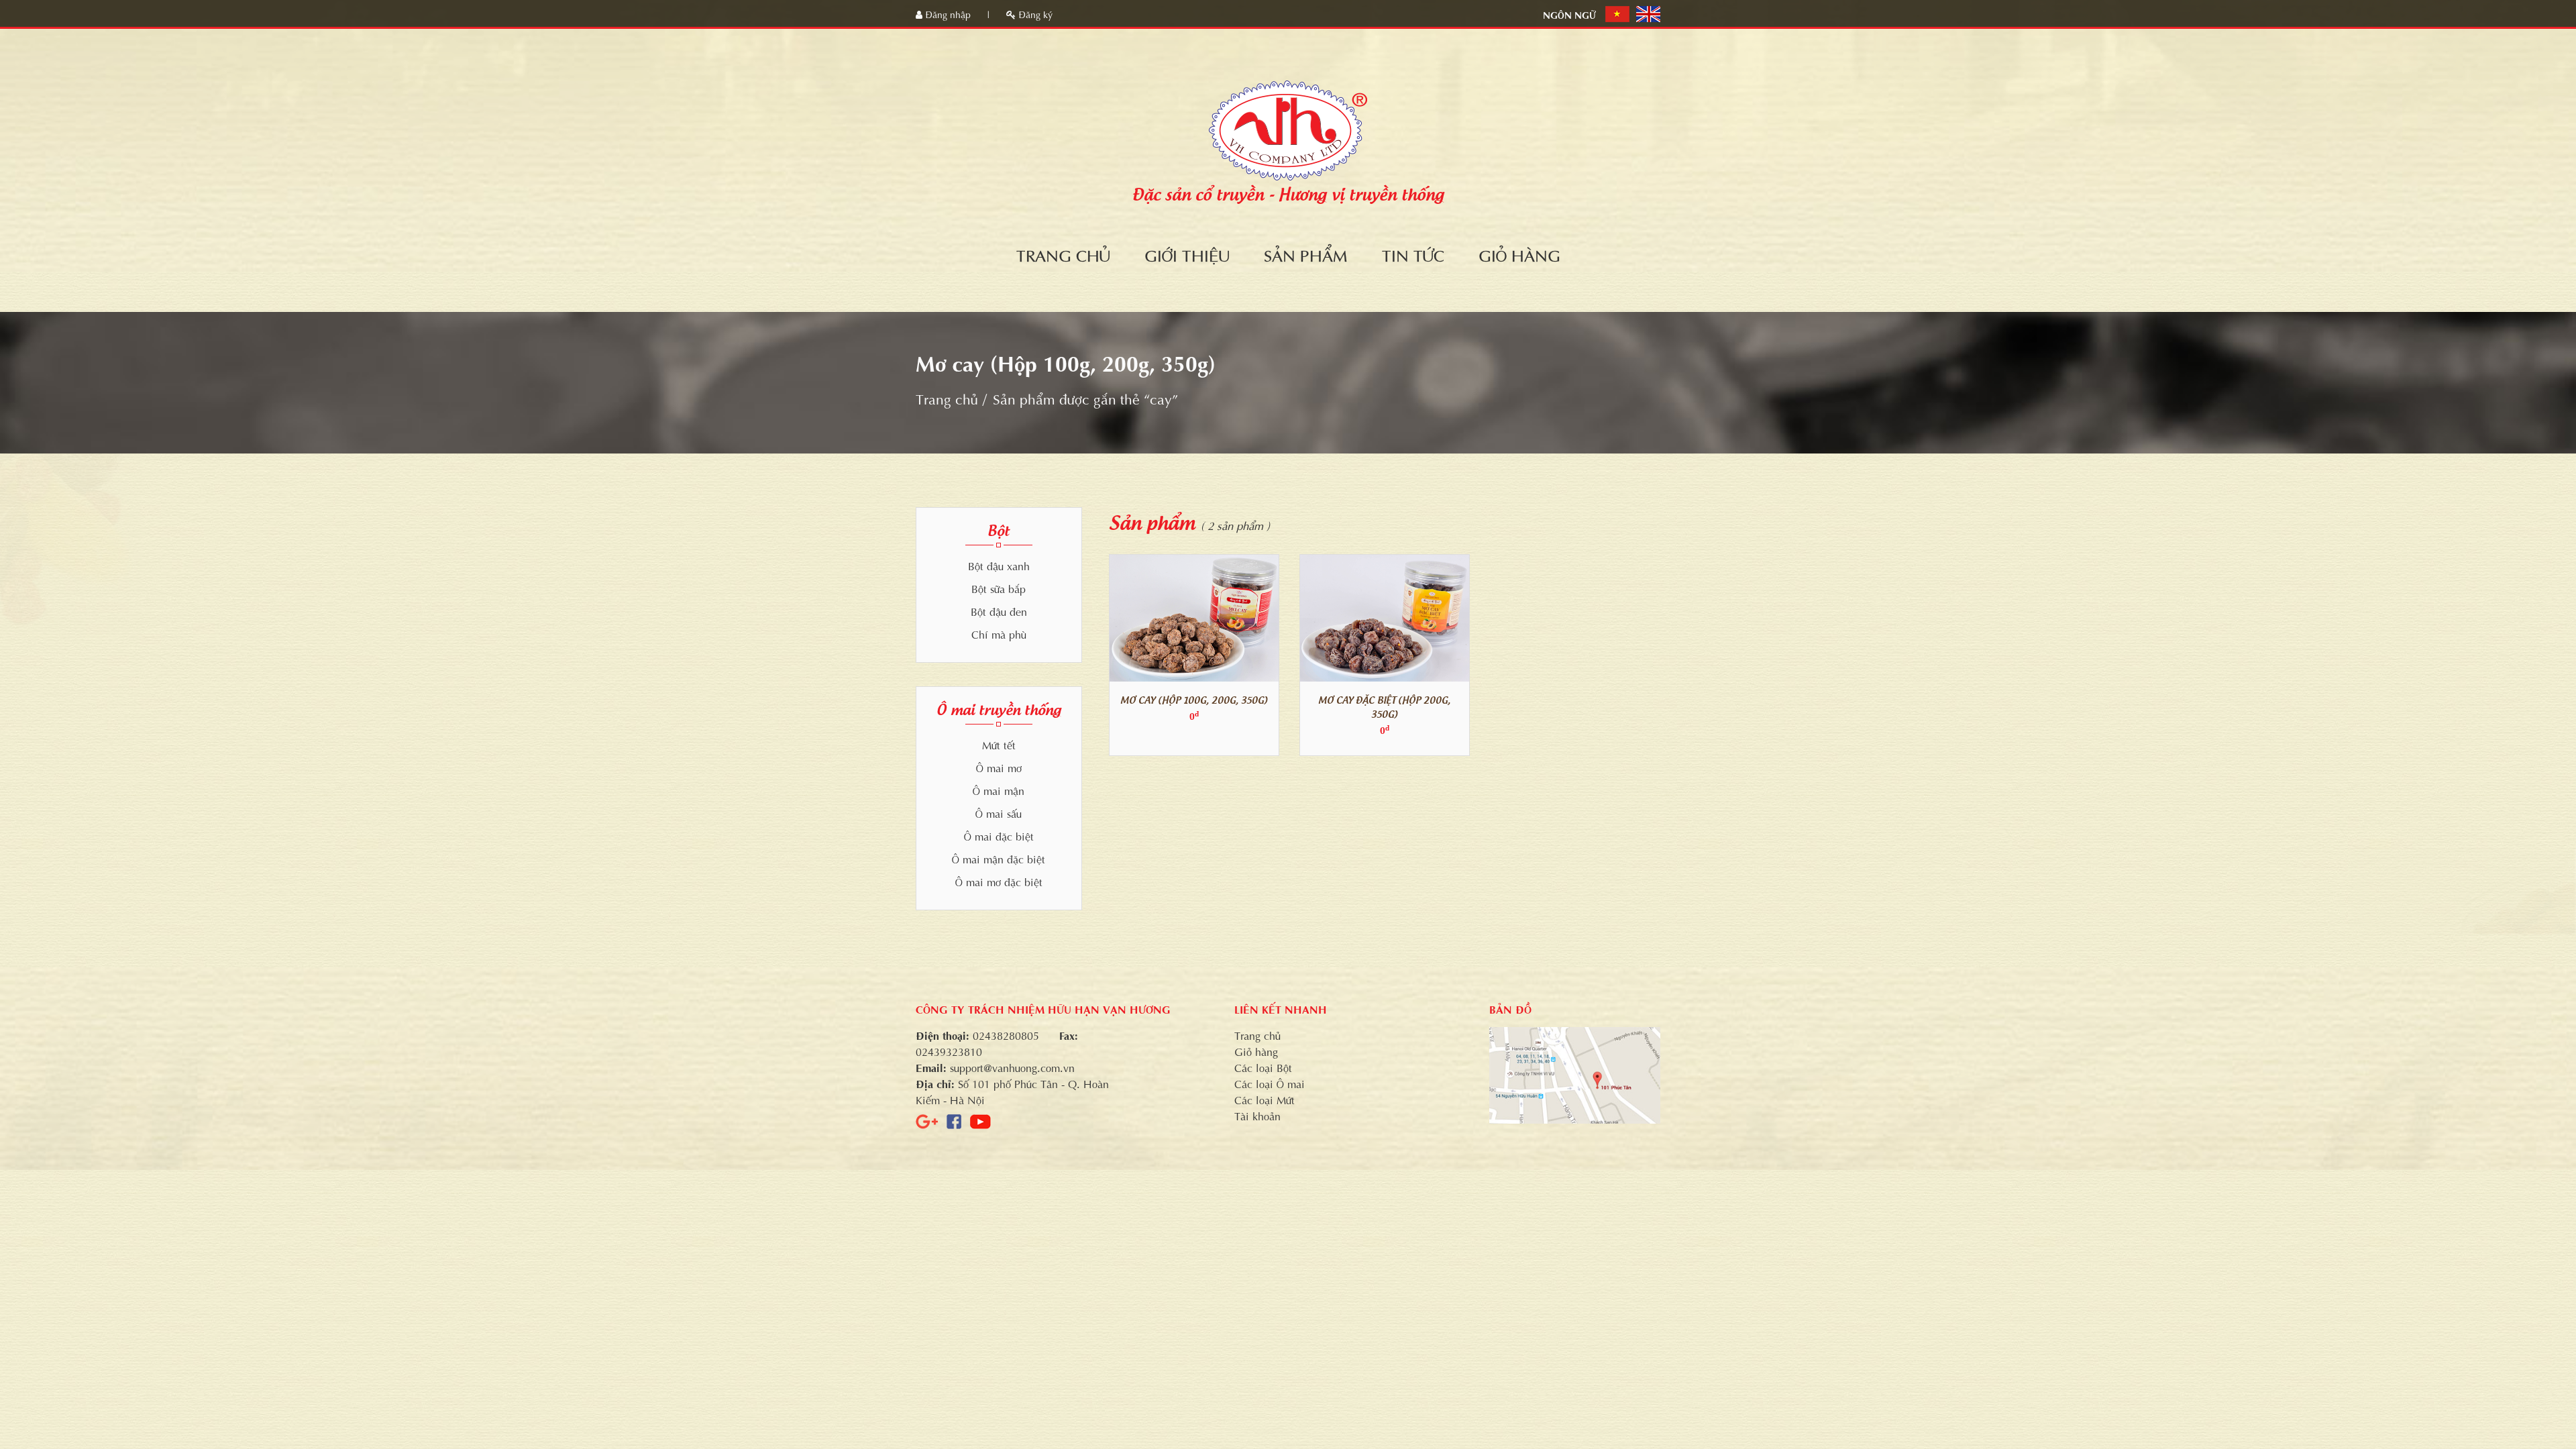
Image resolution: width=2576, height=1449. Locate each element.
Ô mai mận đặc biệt (999, 858)
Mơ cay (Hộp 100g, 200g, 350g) (1194, 699)
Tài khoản (1257, 1115)
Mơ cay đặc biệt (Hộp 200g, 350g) (1384, 706)
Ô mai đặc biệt (999, 836)
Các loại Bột (1263, 1067)
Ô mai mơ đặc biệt (999, 881)
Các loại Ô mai (1270, 1083)
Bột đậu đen (999, 611)
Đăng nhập (948, 14)
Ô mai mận (999, 790)
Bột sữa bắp (999, 588)
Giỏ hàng (1519, 254)
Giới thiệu (1187, 254)
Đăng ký (1034, 14)
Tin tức (1413, 254)
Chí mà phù (999, 634)
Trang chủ (1063, 254)
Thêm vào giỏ (1198, 618)
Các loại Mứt (1265, 1099)
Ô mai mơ (999, 767)
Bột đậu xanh (999, 565)
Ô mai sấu (999, 813)
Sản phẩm (1306, 254)
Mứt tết (999, 744)
